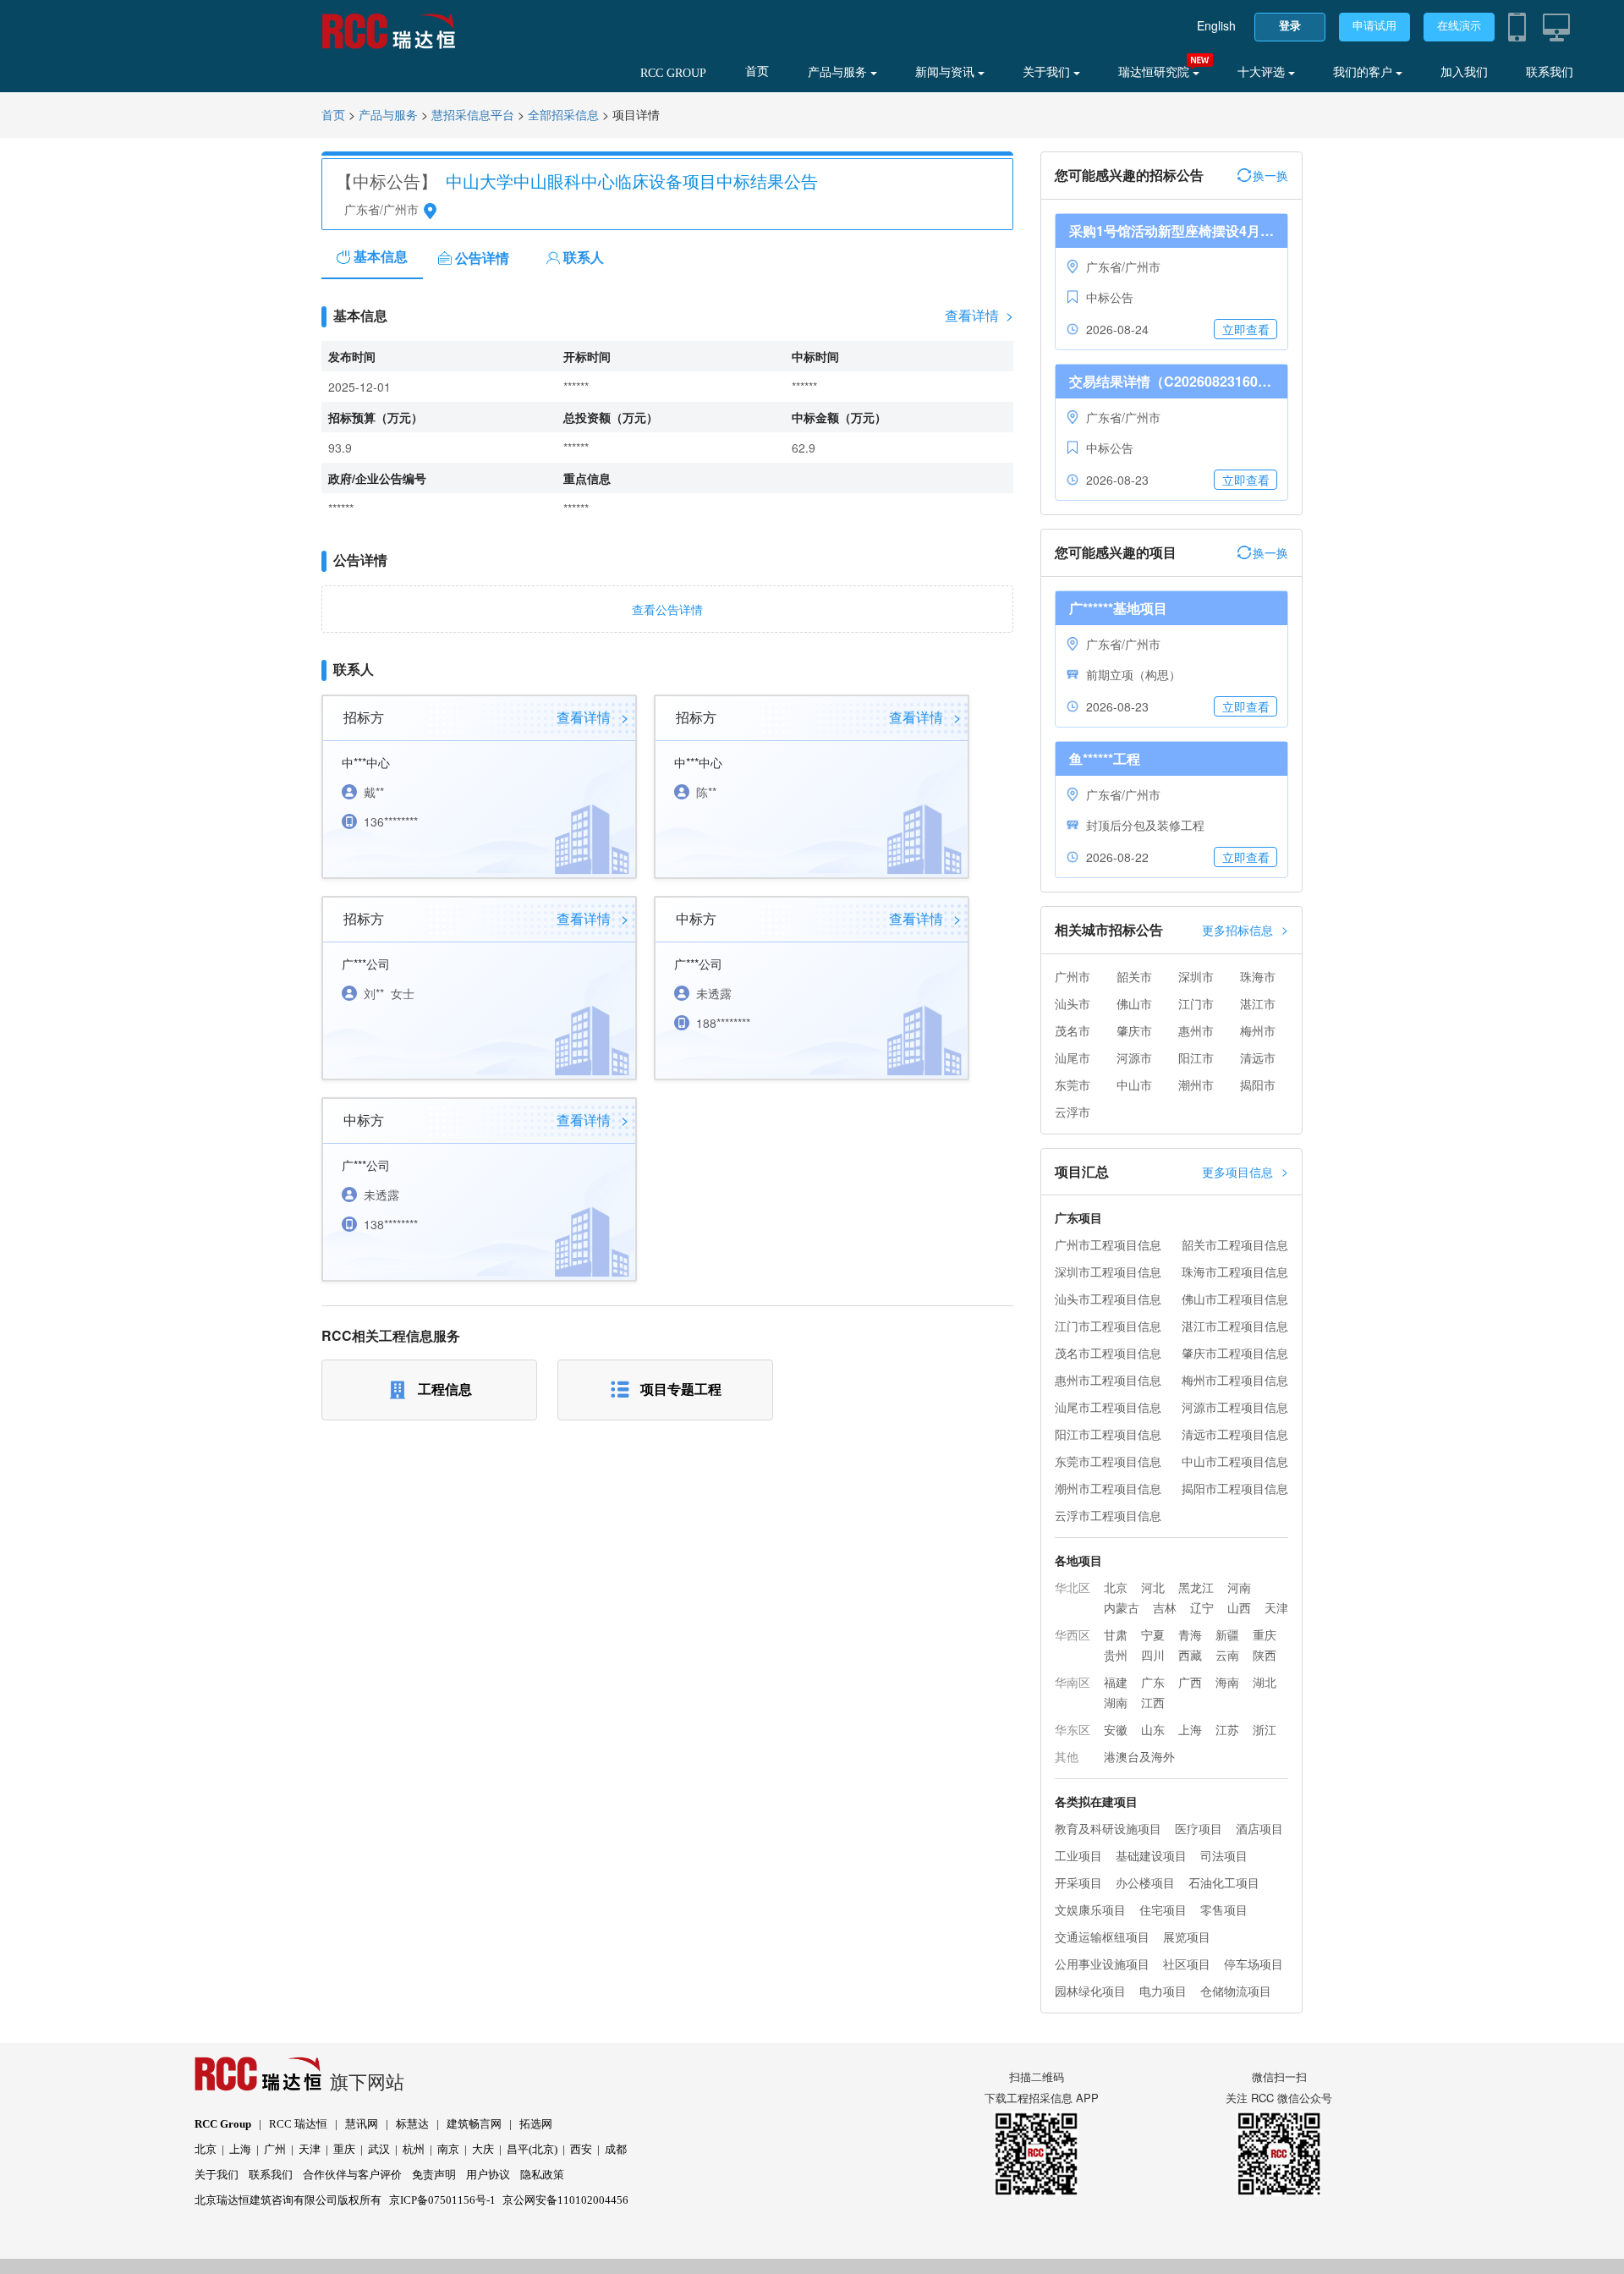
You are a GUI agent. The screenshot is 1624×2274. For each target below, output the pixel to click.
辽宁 (1202, 1607)
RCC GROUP (673, 73)
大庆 (483, 2149)
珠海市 (1258, 976)
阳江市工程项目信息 (1108, 1434)
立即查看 (1246, 329)
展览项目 (1187, 1936)
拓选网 (536, 2124)
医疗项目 (1199, 1828)
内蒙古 (1122, 1607)
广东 (1153, 1682)
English (1216, 25)
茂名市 (1073, 1030)
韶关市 (1134, 976)
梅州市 (1258, 1030)
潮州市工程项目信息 (1108, 1488)
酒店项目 (1259, 1828)
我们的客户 (1364, 72)
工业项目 (1078, 1855)
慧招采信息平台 (473, 115)
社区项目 (1187, 1964)
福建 (1116, 1682)
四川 (1153, 1655)
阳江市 (1196, 1057)
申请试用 (1374, 26)
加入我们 (1464, 72)
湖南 (1116, 1702)
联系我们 (1550, 72)
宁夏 (1153, 1634)
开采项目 (1078, 1882)
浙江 (1265, 1729)
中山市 (1134, 1085)
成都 (616, 2149)
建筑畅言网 (474, 2124)
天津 (1276, 1607)
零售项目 (1224, 1909)
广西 (1190, 1682)
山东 (1153, 1729)
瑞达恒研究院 (1155, 72)
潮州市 (1196, 1085)
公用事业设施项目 (1102, 1964)
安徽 (1116, 1729)
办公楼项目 (1145, 1882)
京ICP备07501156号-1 (442, 2200)
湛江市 (1258, 1003)
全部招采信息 (563, 115)
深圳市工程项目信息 (1108, 1272)
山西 (1239, 1607)
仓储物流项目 (1236, 1991)
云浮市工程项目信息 (1108, 1515)
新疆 (1227, 1634)
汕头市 (1073, 1003)
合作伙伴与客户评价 (352, 2175)
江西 (1153, 1702)
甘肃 (1116, 1634)
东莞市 (1073, 1085)
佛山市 (1134, 1003)
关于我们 (1048, 72)
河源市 (1134, 1057)
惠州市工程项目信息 (1108, 1380)
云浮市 (1073, 1112)
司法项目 (1224, 1855)
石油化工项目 (1224, 1882)
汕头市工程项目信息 (1108, 1299)
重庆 (1265, 1634)
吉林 (1165, 1607)
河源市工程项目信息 (1235, 1407)
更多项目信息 (1245, 1171)
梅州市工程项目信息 (1235, 1380)
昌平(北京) (532, 2149)
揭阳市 (1258, 1085)
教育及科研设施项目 (1108, 1828)
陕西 (1265, 1655)
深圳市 (1196, 976)
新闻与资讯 (946, 72)
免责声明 (434, 2175)
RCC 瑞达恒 (298, 2124)
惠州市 (1196, 1030)
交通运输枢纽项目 (1102, 1936)
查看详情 (979, 316)
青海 (1190, 1634)
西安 (581, 2149)
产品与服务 (839, 72)
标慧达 (412, 2124)
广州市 (1073, 976)
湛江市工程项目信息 (1235, 1326)
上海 (1190, 1729)
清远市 (1258, 1057)
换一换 (1270, 175)
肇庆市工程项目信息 (1235, 1353)
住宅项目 (1163, 1909)
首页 (757, 71)
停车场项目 (1254, 1964)
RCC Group (223, 2124)
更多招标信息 (1245, 929)
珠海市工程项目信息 (1235, 1272)
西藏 (1190, 1655)
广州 (275, 2149)
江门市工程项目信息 (1108, 1326)
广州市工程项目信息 (1108, 1244)
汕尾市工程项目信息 (1108, 1407)
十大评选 (1263, 72)
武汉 (379, 2149)
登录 (1290, 26)
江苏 (1227, 1729)
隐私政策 (542, 2175)
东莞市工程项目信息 (1108, 1461)
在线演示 (1459, 26)
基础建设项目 (1151, 1855)
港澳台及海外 (1139, 1756)
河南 (1239, 1587)
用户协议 (488, 2175)
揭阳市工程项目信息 (1235, 1488)
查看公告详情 (667, 609)
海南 (1227, 1682)
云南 (1227, 1655)
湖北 (1265, 1682)
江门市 (1196, 1003)
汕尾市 (1073, 1057)
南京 (448, 2149)
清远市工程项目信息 (1235, 1434)
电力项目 (1163, 1991)
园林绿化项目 (1090, 1991)
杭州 (414, 2149)
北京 (1116, 1587)
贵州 (1116, 1655)
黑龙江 (1196, 1587)
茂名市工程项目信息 (1108, 1353)
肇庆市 (1134, 1030)
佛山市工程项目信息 (1235, 1299)
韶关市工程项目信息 (1235, 1244)
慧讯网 (362, 2124)
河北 (1153, 1587)
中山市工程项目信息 (1235, 1461)
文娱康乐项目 (1090, 1909)
